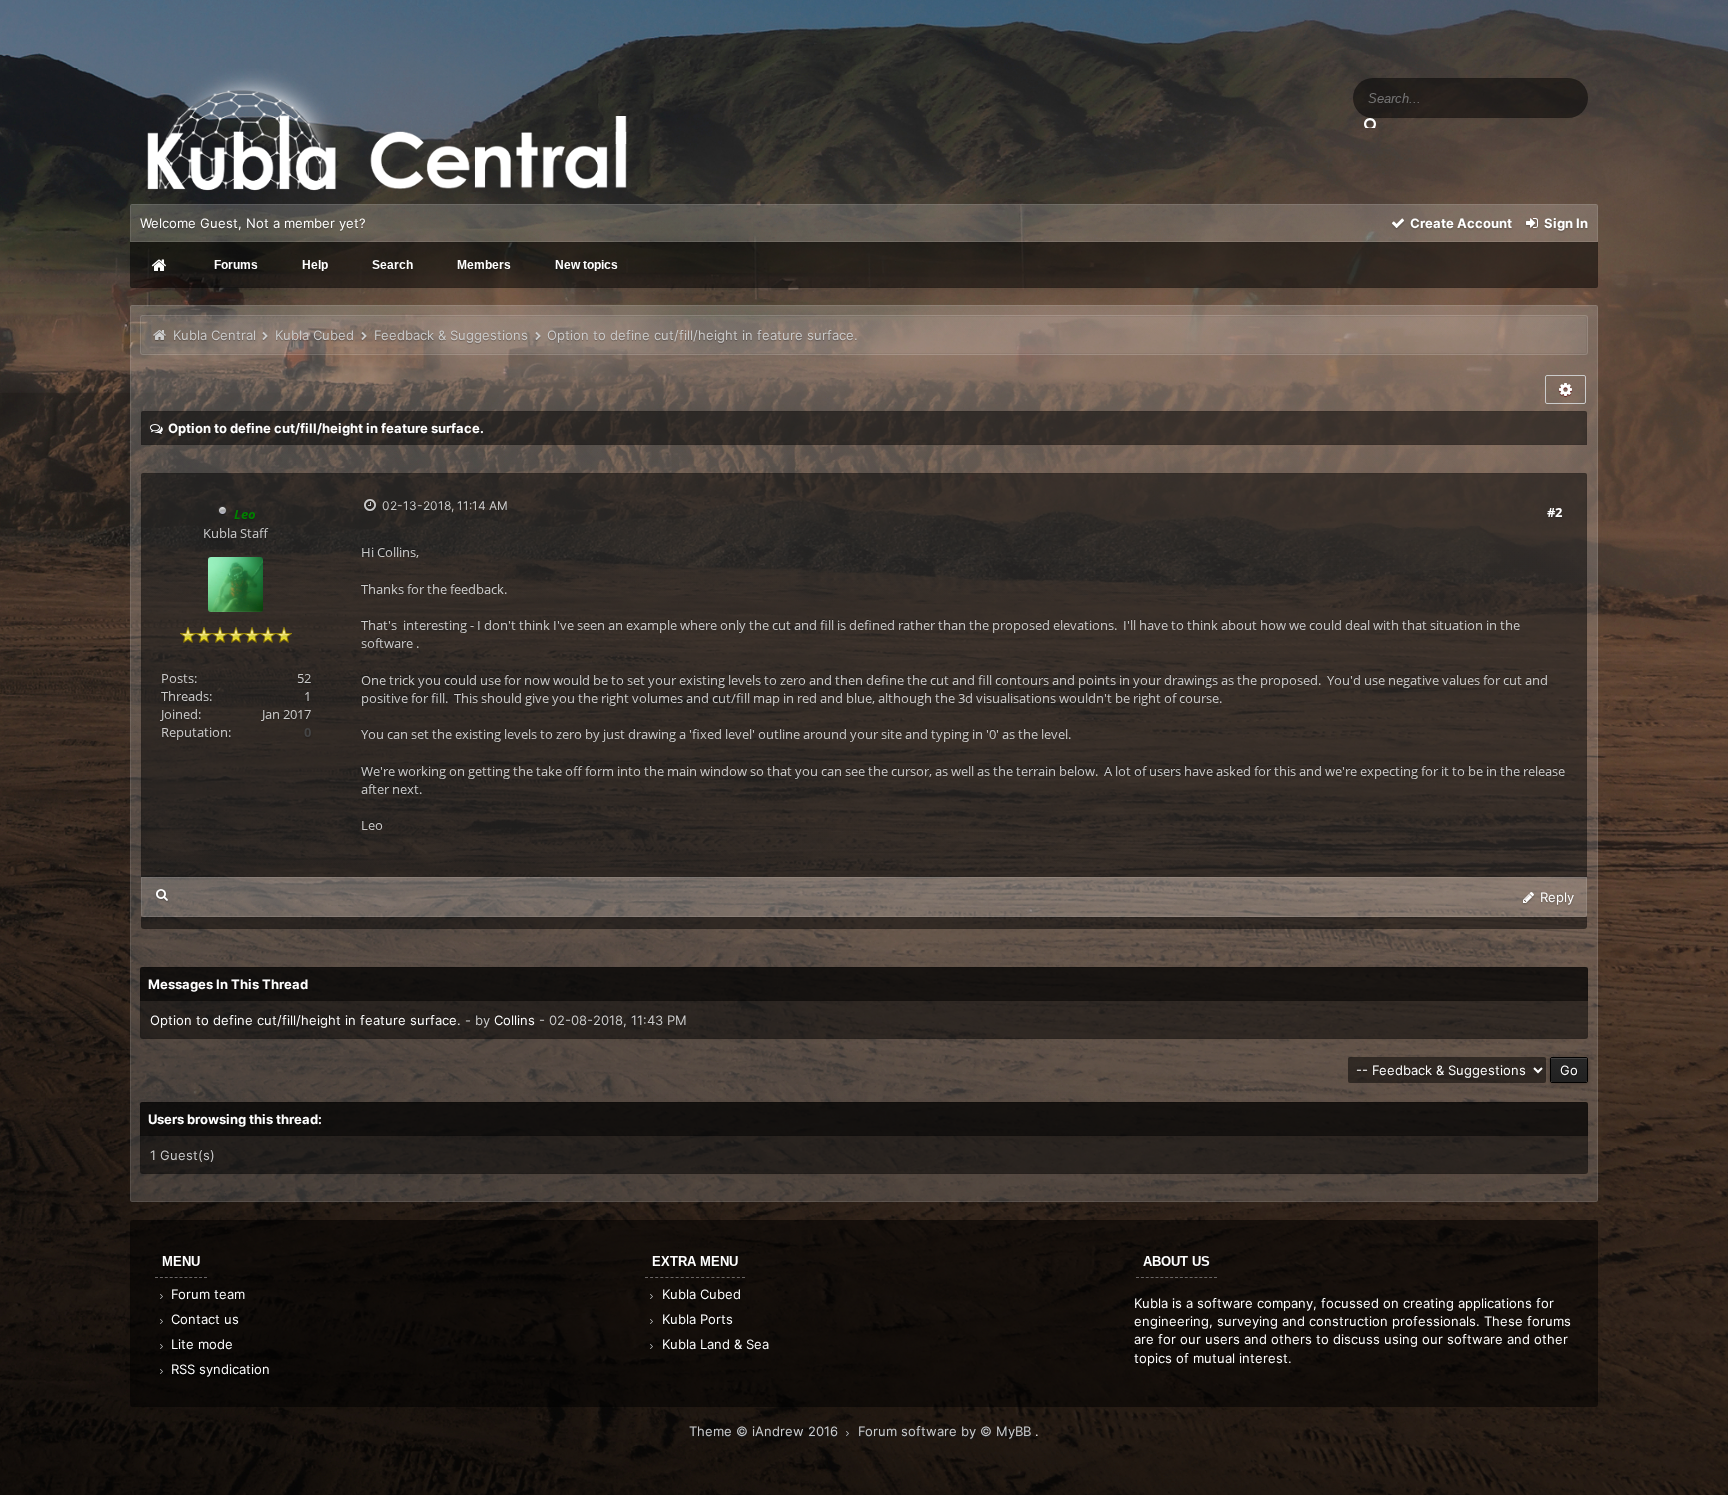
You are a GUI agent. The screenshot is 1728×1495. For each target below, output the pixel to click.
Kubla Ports (695, 1319)
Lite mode (200, 1344)
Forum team (206, 1294)
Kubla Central (214, 335)
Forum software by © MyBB (946, 1431)
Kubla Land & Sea (713, 1344)
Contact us (203, 1319)
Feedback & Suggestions (451, 335)
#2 (1554, 512)
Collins (514, 1020)
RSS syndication (218, 1369)
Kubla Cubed (314, 335)
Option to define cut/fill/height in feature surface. (305, 1020)
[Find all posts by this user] (162, 894)
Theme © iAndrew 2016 (765, 1431)
